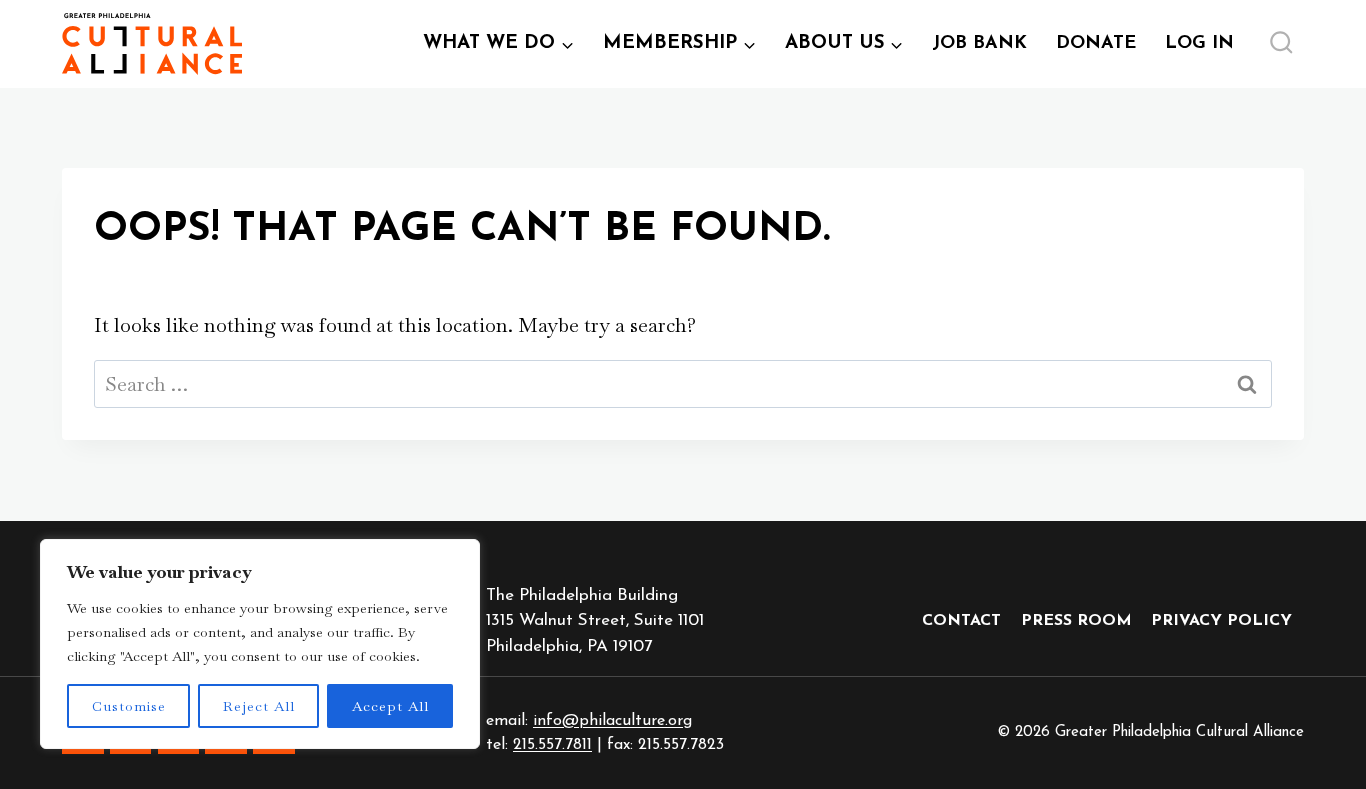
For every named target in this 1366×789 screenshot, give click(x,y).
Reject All (259, 706)
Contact (961, 621)
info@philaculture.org (612, 721)
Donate (1096, 44)
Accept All (390, 706)
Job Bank (986, 51)
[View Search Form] (1281, 44)
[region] (260, 644)
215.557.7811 (552, 745)
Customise (129, 706)
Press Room (1076, 621)
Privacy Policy (1221, 621)
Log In (1206, 51)
